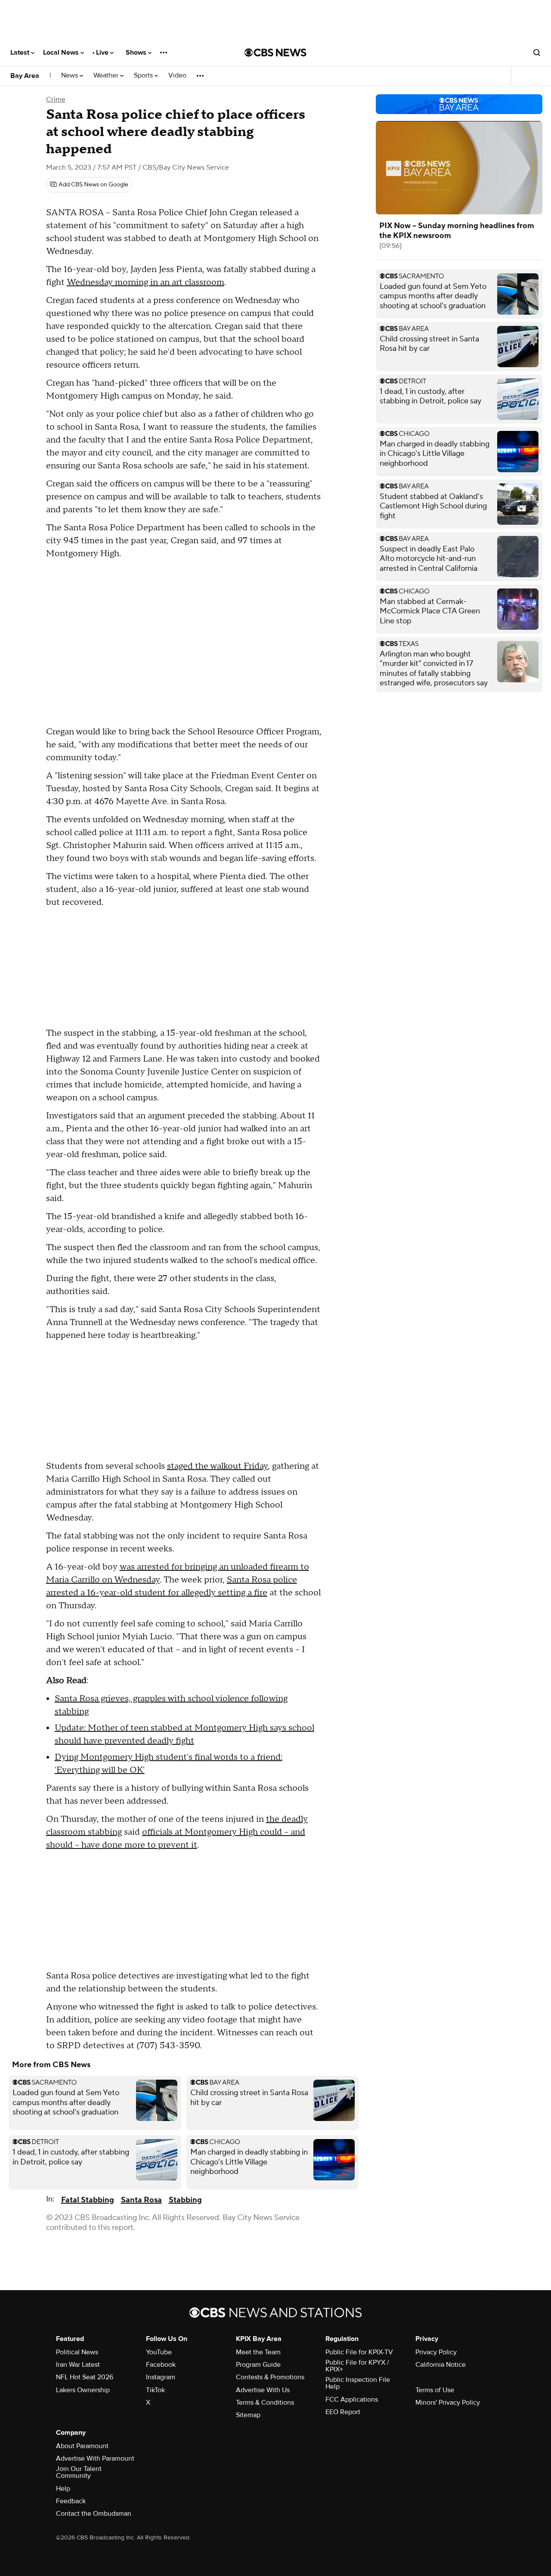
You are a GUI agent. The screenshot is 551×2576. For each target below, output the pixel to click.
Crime (56, 99)
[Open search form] (537, 53)
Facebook (161, 2365)
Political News (77, 2352)
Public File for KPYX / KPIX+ (357, 2366)
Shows (137, 53)
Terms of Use (435, 2390)
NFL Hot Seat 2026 (85, 2377)
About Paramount (82, 2446)
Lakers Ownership (83, 2390)
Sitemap (248, 2415)
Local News (62, 53)
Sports (144, 76)
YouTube (159, 2352)
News (70, 76)
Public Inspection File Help (358, 2383)
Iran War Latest (78, 2365)
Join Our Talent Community (79, 2472)
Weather (107, 76)
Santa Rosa (141, 2200)
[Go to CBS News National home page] (275, 53)
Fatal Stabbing (88, 2200)
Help (63, 2489)
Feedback (71, 2501)
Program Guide (258, 2365)
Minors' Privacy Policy (448, 2403)
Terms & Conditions (265, 2403)
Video (177, 76)
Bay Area (25, 76)
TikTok (155, 2390)
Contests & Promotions (270, 2377)
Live (103, 53)
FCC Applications (352, 2400)
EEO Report (343, 2412)
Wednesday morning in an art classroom (145, 282)
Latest (21, 53)
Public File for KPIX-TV (359, 2352)
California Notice (441, 2365)
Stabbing (185, 2200)
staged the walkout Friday (217, 1466)
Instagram (161, 2377)
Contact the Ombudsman (94, 2514)
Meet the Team (258, 2352)
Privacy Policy (436, 2352)
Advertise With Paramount (95, 2458)
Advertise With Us (263, 2390)
